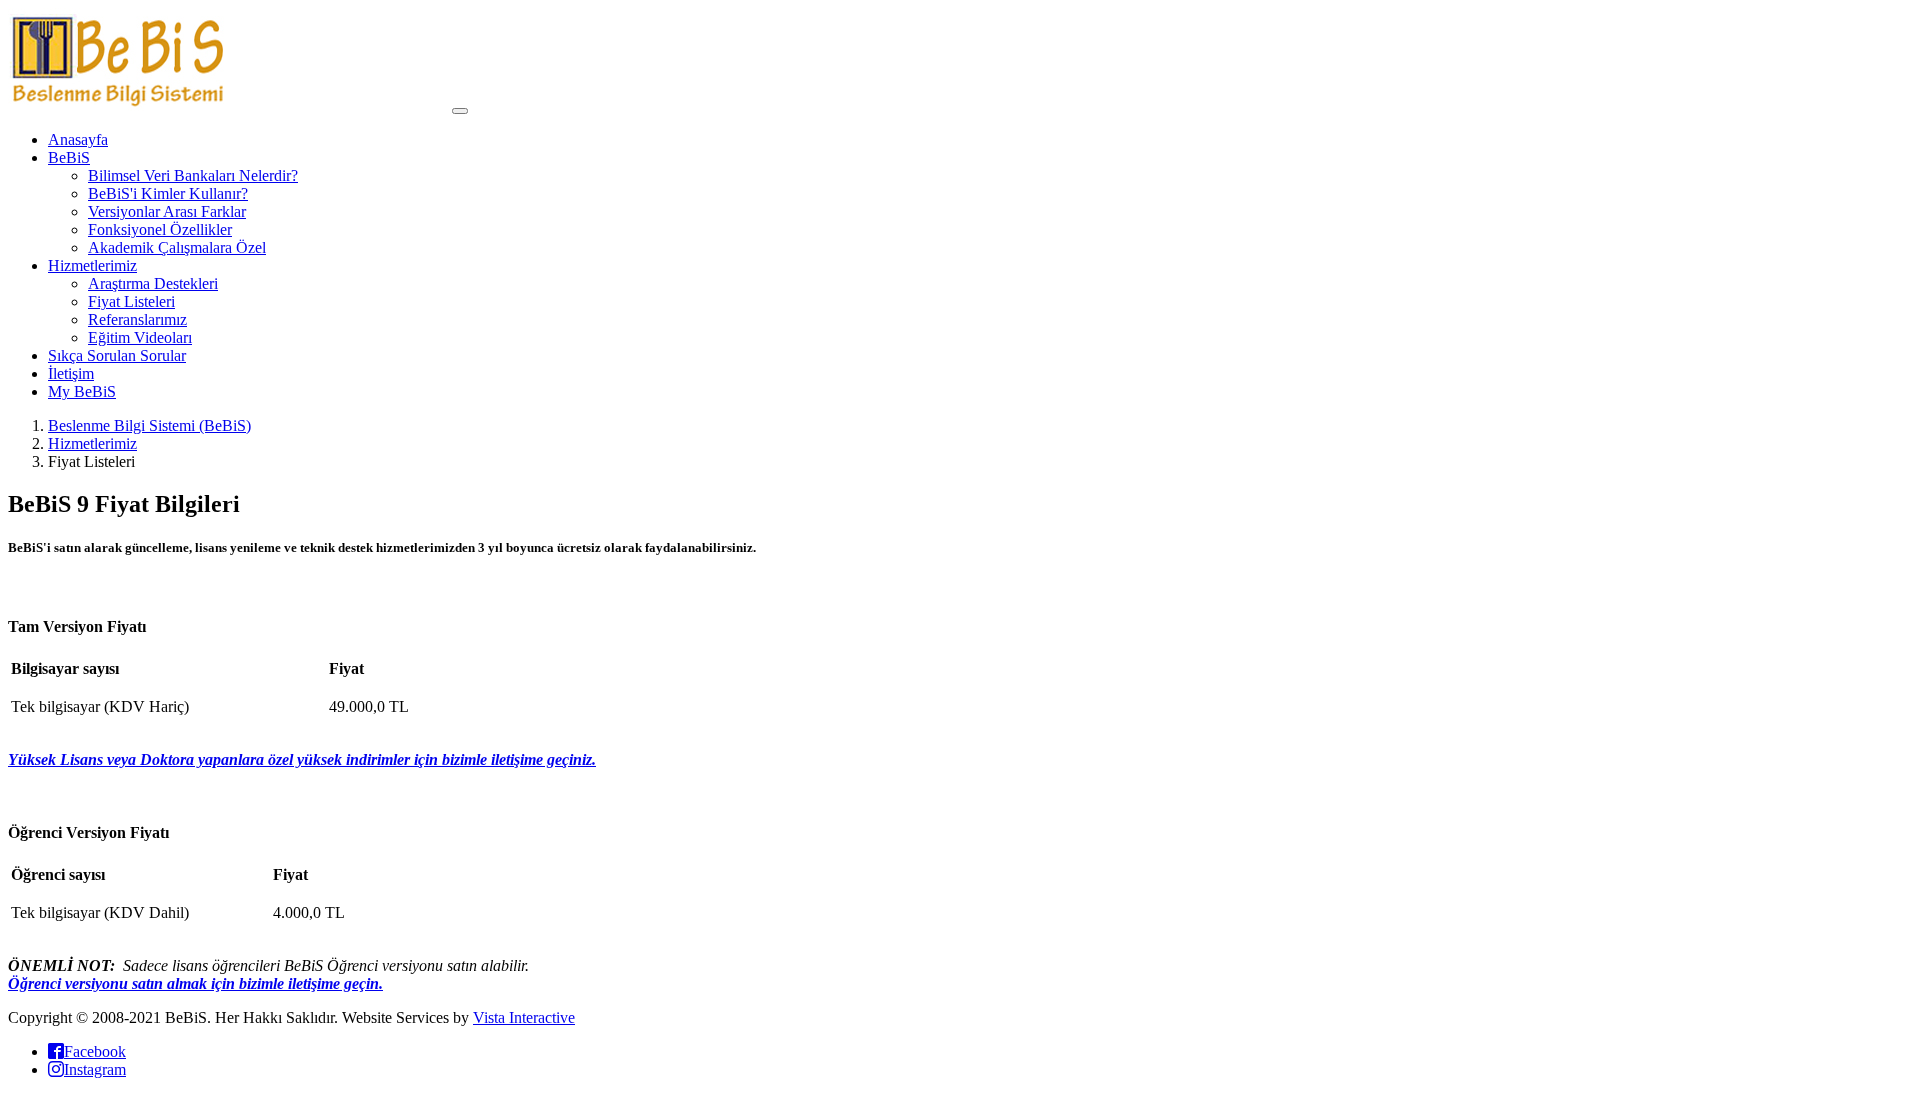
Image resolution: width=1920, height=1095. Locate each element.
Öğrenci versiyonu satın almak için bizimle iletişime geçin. (195, 983)
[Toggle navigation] (460, 111)
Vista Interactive (524, 1017)
